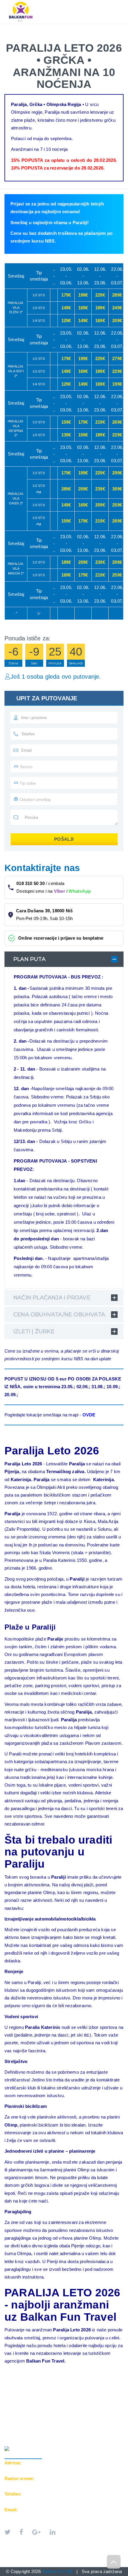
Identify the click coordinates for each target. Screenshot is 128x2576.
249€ (117, 308)
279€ (117, 358)
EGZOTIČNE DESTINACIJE (36, 33)
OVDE (89, 1415)
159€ (66, 422)
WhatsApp (80, 891)
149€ (66, 308)
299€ (117, 473)
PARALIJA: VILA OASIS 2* (16, 498)
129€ (66, 320)
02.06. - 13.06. (83, 276)
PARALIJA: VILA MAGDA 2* (16, 568)
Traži (75, 39)
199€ (83, 295)
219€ (100, 422)
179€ (66, 295)
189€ (100, 308)
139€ (66, 435)
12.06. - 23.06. (100, 276)
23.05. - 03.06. (66, 276)
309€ (117, 489)
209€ (117, 320)
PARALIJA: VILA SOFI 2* (16, 371)
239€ (100, 489)
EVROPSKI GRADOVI (63, 27)
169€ (83, 308)
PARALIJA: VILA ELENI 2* (16, 307)
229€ (100, 295)
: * (16, 613)
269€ (117, 422)
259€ (117, 505)
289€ (117, 295)
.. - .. (54, 276)
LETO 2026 (21, 27)
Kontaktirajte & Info (34, 39)
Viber (60, 891)
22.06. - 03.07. (117, 276)
